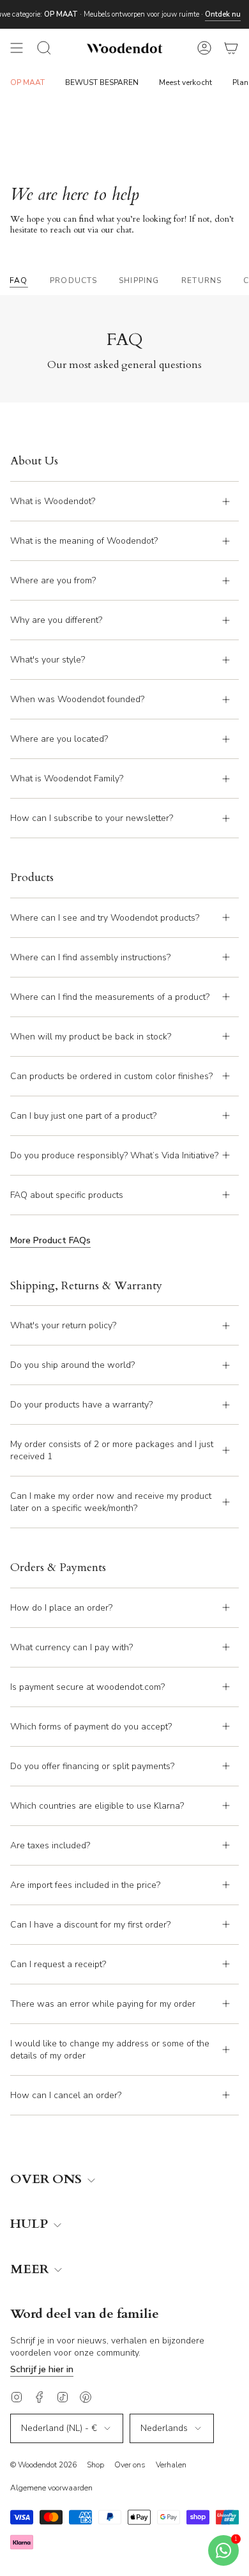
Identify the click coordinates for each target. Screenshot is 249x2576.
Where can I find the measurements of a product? (110, 997)
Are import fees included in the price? (85, 1885)
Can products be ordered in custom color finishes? (111, 1076)
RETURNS (201, 280)
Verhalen (171, 2465)
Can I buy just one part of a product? (83, 1116)
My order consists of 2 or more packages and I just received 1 (112, 1450)
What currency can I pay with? (72, 1647)
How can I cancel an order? (66, 2095)
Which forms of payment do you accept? (91, 1727)
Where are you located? (59, 739)
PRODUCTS (74, 280)
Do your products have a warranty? (81, 1405)
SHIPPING (139, 280)
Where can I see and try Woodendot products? (105, 918)
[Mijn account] (204, 48)
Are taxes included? (50, 1845)
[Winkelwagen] (231, 48)
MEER (31, 2270)
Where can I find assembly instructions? (90, 957)
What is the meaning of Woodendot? (84, 541)
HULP (31, 2224)
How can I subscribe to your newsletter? (92, 818)
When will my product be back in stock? (91, 1037)
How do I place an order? (61, 1608)
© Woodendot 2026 (43, 2465)
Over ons (130, 2465)
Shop (95, 2465)
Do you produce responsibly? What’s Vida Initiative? (114, 1155)
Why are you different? (56, 620)
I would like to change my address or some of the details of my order (110, 2050)
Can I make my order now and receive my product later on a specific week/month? (111, 1502)
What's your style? (48, 660)
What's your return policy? (63, 1325)
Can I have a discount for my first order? (90, 1925)
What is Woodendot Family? (67, 778)
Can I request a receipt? (58, 1964)
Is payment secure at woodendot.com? (87, 1687)
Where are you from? (53, 580)
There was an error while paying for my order (103, 2004)
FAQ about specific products (67, 1195)
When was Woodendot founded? (77, 699)
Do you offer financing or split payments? (92, 1766)
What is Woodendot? (53, 501)
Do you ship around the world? (72, 1365)
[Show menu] (17, 48)
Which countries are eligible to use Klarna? (97, 1806)
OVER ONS (48, 2180)
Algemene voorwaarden (51, 2488)
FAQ (19, 280)
